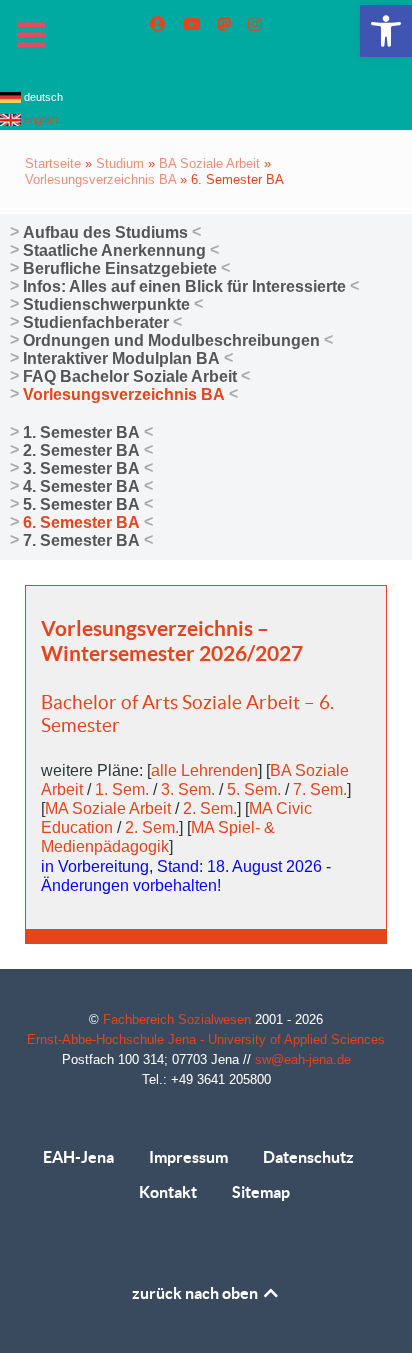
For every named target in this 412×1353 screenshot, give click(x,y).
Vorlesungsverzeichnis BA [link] (100, 179)
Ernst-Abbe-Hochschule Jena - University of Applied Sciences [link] (206, 1039)
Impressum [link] (188, 1157)
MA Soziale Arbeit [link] (108, 808)
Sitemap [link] (261, 1192)
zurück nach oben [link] (196, 1293)
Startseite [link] (53, 163)
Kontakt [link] (168, 1192)
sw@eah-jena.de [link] (303, 1059)
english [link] (39, 119)
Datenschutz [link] (308, 1157)
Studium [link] (120, 163)
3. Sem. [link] (188, 789)
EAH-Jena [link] (78, 1157)
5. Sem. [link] (254, 789)
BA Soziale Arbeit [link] (209, 163)
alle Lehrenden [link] (204, 770)
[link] (386, 31)
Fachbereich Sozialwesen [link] (179, 1019)
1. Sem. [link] (122, 789)
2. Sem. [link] (210, 808)
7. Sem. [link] (320, 789)
